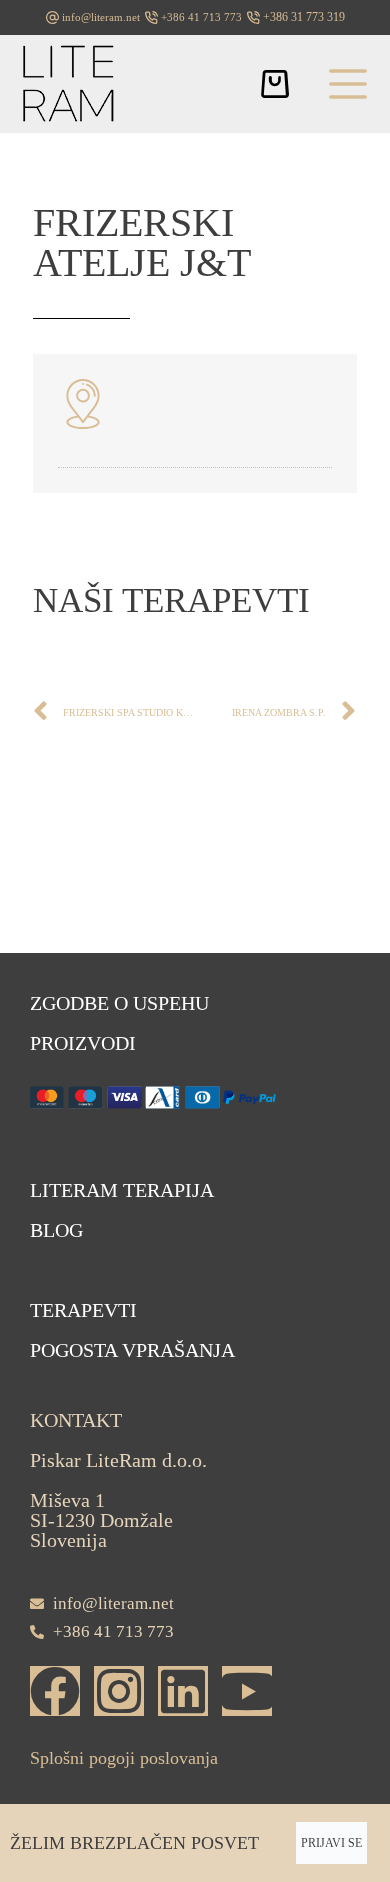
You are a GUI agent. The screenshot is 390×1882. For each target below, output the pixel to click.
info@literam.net (101, 17)
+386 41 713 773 (201, 17)
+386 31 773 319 (304, 17)
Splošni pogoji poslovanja (124, 1758)
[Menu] (348, 84)
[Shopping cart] (275, 84)
